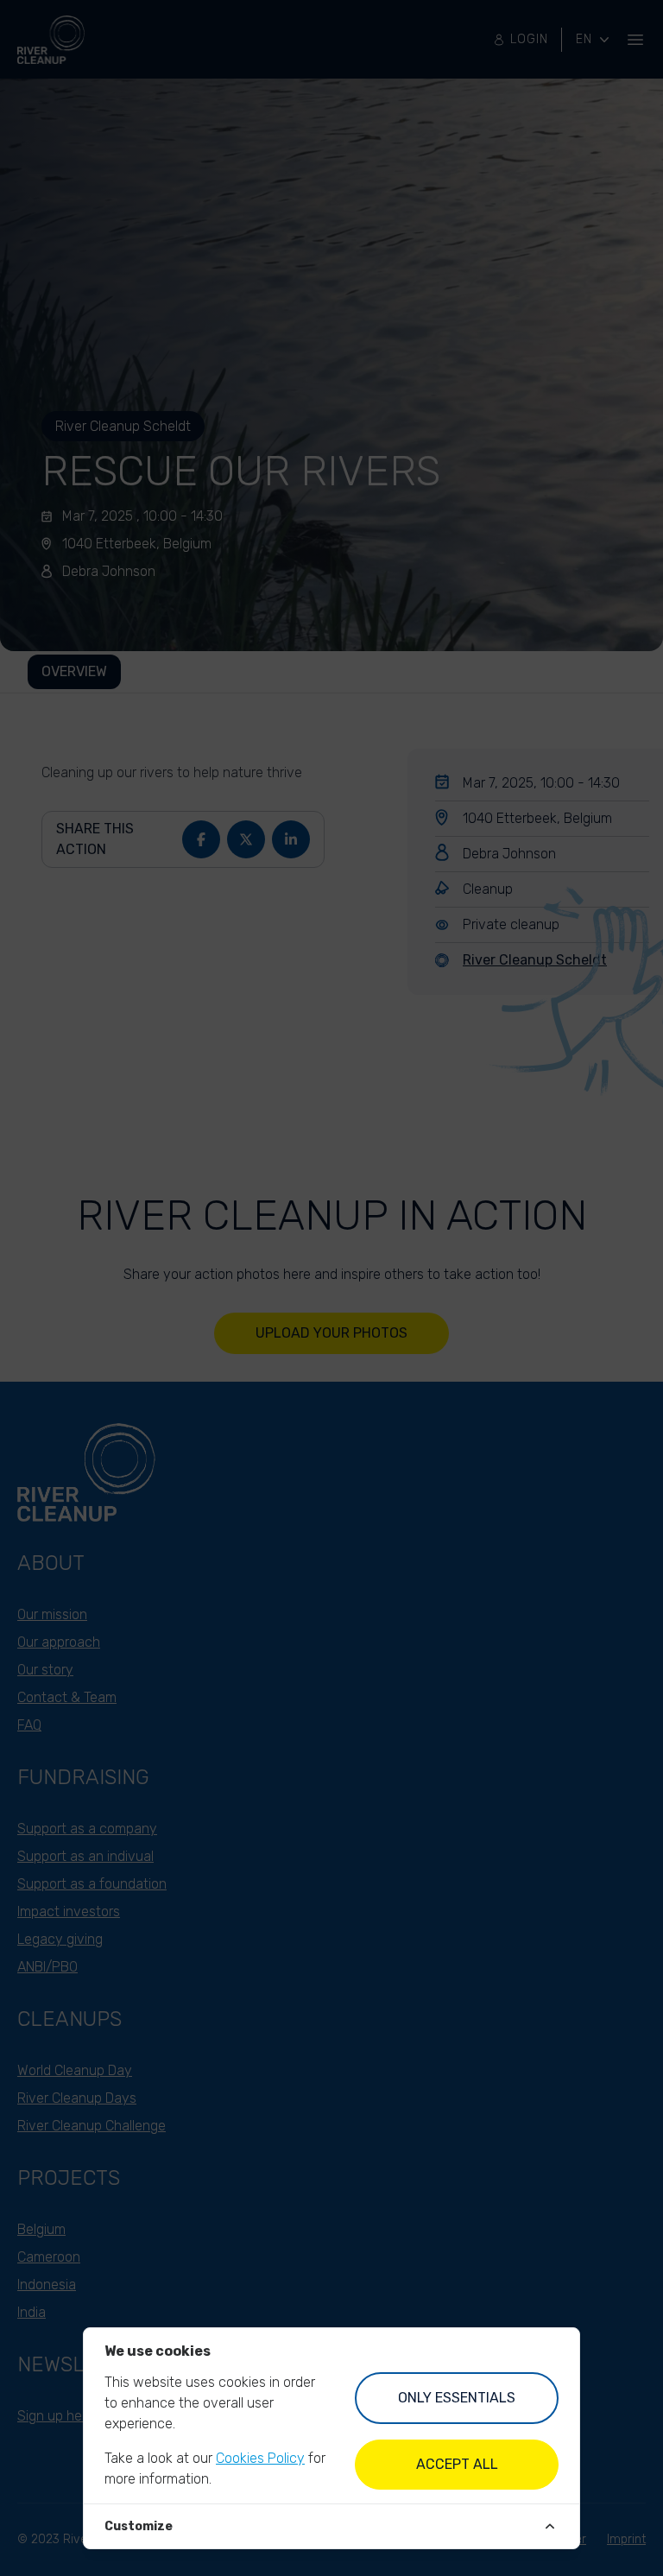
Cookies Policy (260, 2458)
